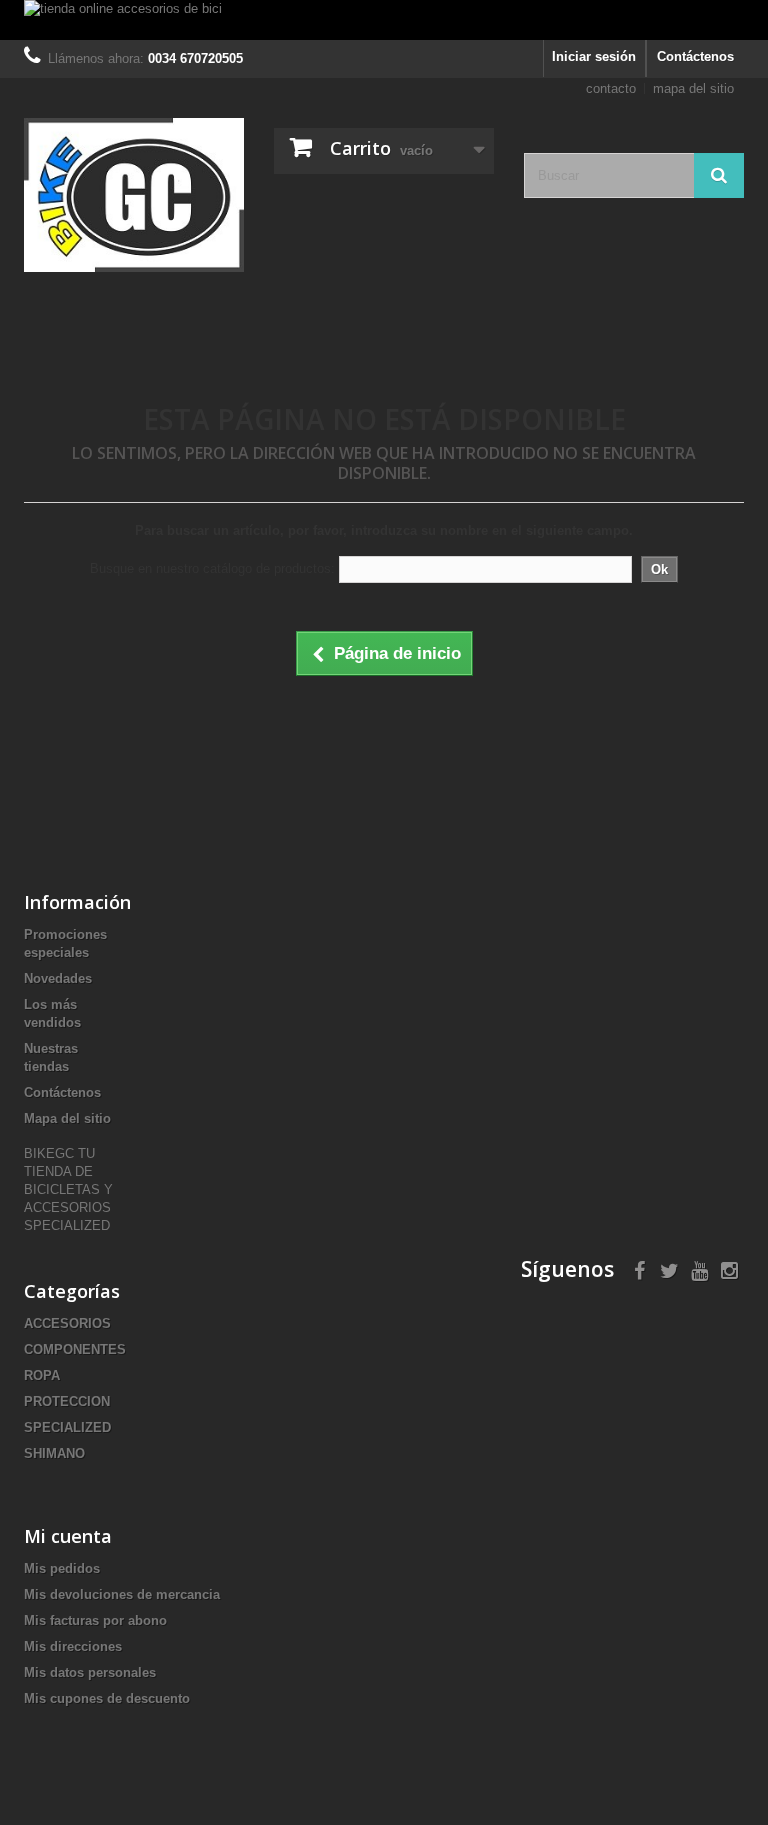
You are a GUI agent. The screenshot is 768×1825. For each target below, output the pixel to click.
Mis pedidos (62, 1568)
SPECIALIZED (67, 1427)
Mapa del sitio (67, 1118)
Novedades (58, 978)
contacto (611, 88)
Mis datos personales (90, 1672)
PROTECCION (67, 1401)
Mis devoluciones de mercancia (122, 1594)
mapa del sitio (693, 88)
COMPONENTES (75, 1349)
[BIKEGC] (134, 195)
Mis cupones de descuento (107, 1698)
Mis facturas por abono (95, 1620)
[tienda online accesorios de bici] (384, 20)
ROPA (42, 1375)
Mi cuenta (68, 1536)
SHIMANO (54, 1453)
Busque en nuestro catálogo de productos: (212, 568)
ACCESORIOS (67, 1323)
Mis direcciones (73, 1646)
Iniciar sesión (594, 56)
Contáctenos (695, 56)
